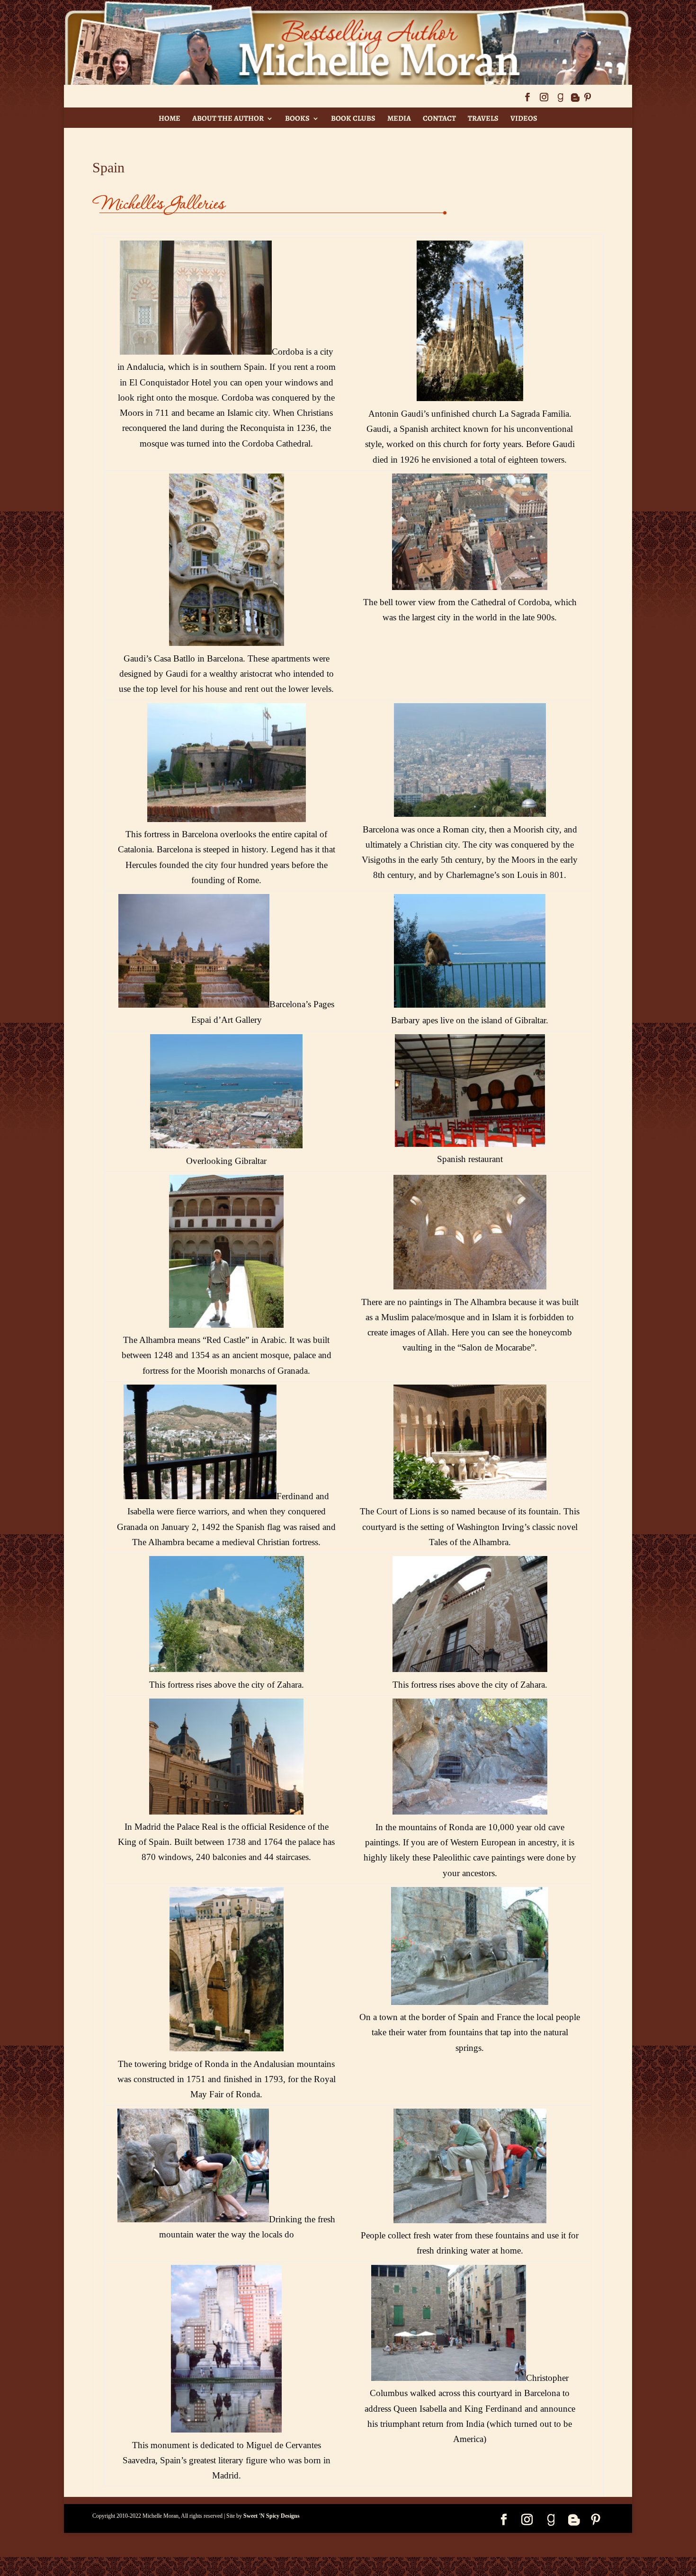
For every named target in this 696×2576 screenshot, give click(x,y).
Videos (524, 118)
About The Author (228, 118)
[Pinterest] (588, 100)
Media (399, 118)
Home (170, 118)
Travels (483, 118)
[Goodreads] (560, 100)
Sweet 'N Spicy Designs (272, 2516)
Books (297, 118)
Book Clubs (353, 118)
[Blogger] (575, 100)
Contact (439, 118)
